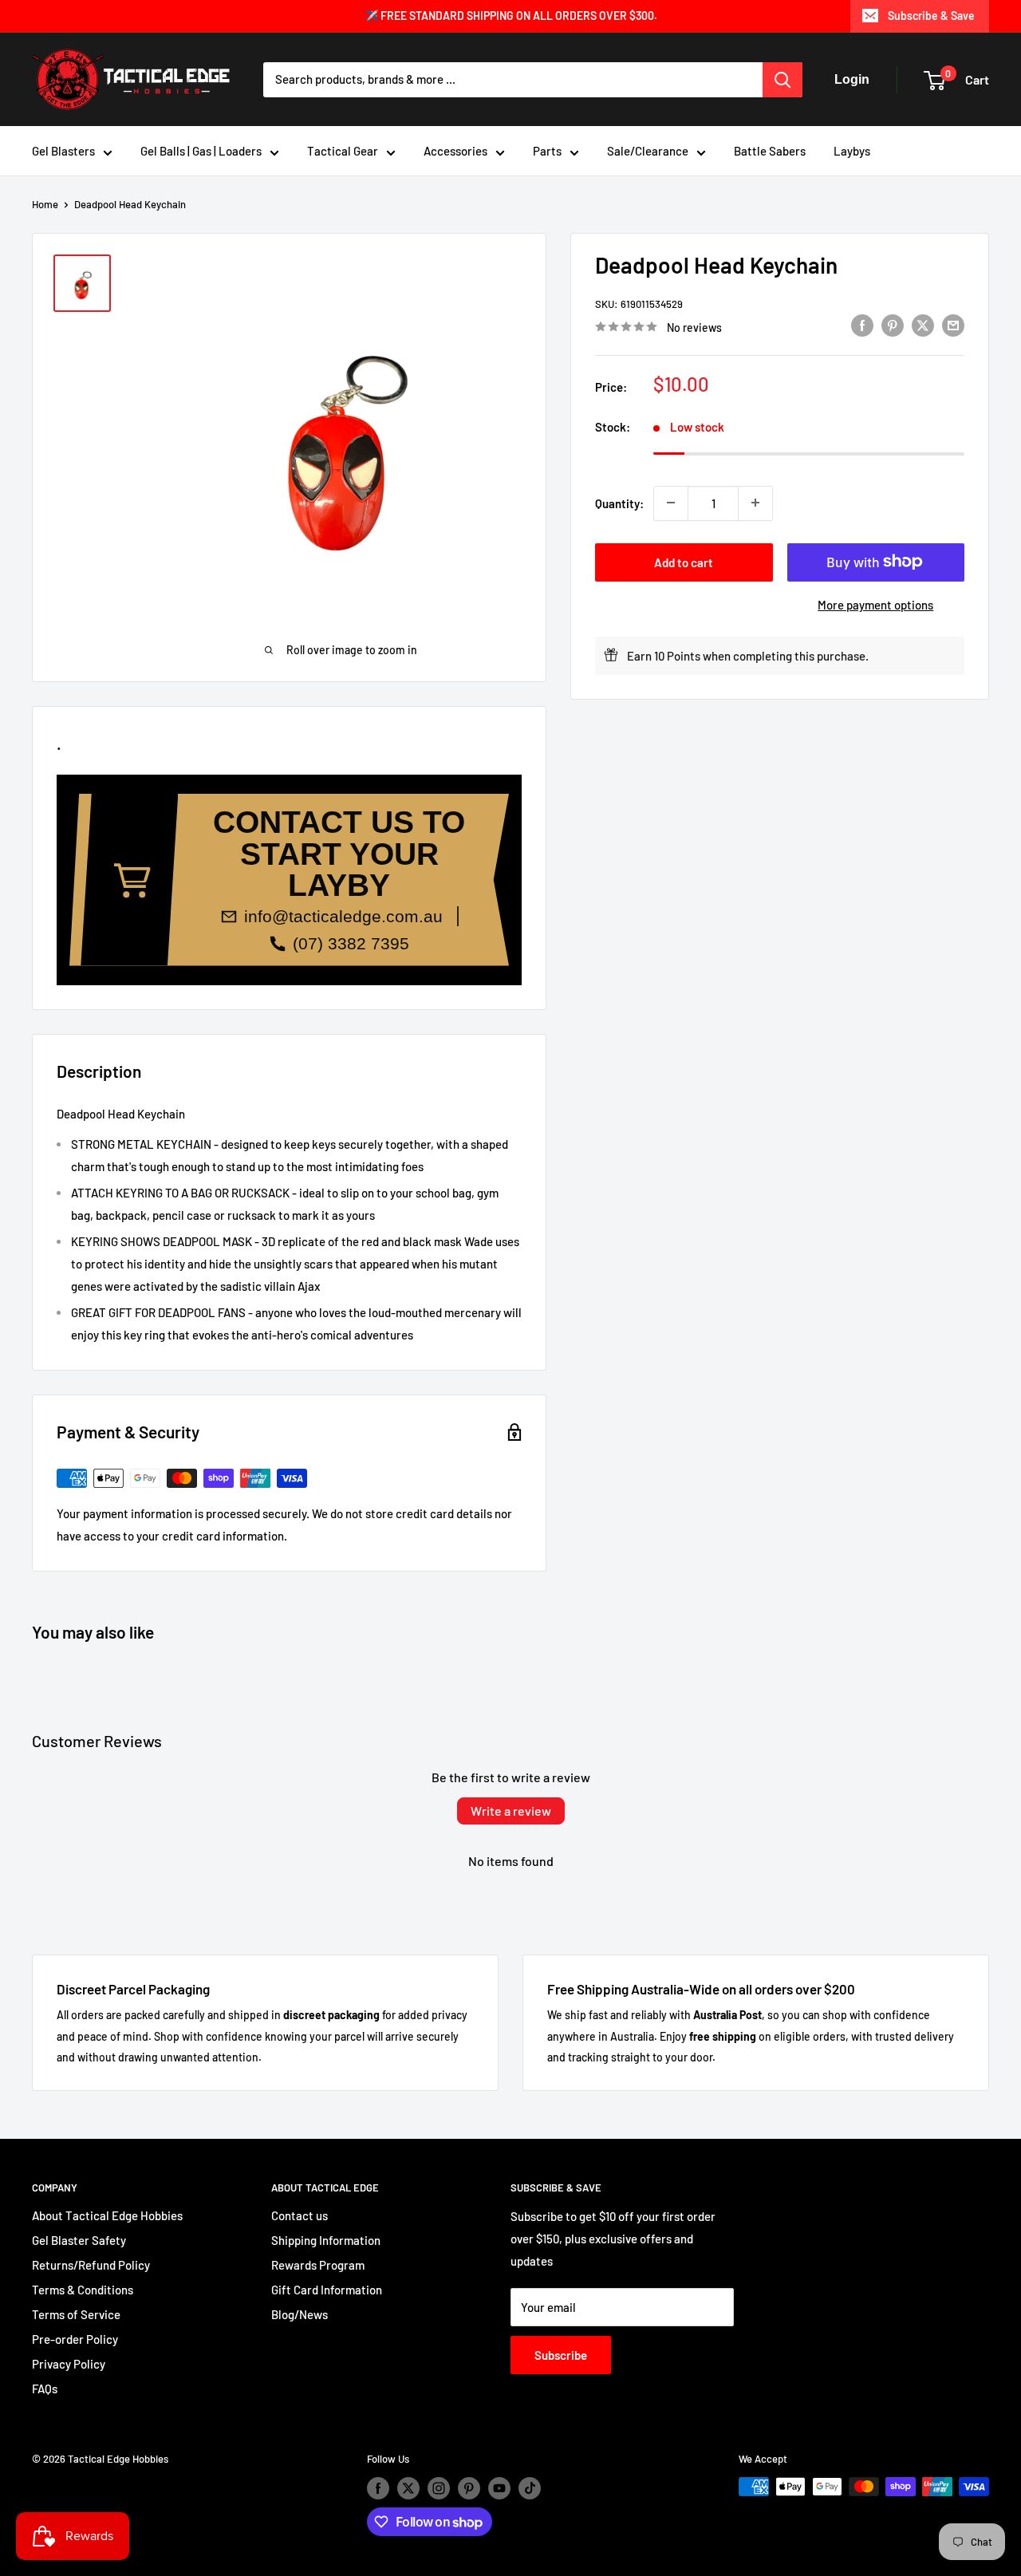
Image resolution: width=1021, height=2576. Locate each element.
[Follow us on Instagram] (439, 2488)
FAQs (45, 2389)
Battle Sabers (770, 151)
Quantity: (619, 503)
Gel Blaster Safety (79, 2240)
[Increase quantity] (755, 503)
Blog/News (300, 2314)
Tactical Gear (343, 151)
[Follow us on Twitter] (408, 2488)
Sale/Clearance (648, 151)
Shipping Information (326, 2240)
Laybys (852, 151)
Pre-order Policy (75, 2339)
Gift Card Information (327, 2290)
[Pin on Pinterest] (893, 325)
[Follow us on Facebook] (378, 2488)
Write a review (511, 1811)
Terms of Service (76, 2314)
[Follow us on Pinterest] (469, 2488)
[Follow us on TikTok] (530, 2488)
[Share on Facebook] (862, 325)
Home (45, 204)
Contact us (300, 2215)
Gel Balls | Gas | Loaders (201, 151)
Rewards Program (318, 2265)
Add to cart (684, 562)
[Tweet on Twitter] (923, 325)
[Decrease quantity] (671, 503)
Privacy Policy (69, 2364)
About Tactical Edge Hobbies (107, 2215)
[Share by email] (953, 325)
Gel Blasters (63, 151)
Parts (547, 151)
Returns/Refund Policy (91, 2265)
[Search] (783, 80)
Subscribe (561, 2355)
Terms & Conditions (83, 2290)
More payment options (875, 604)
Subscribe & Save (931, 16)
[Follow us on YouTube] (499, 2488)
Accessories (455, 151)
